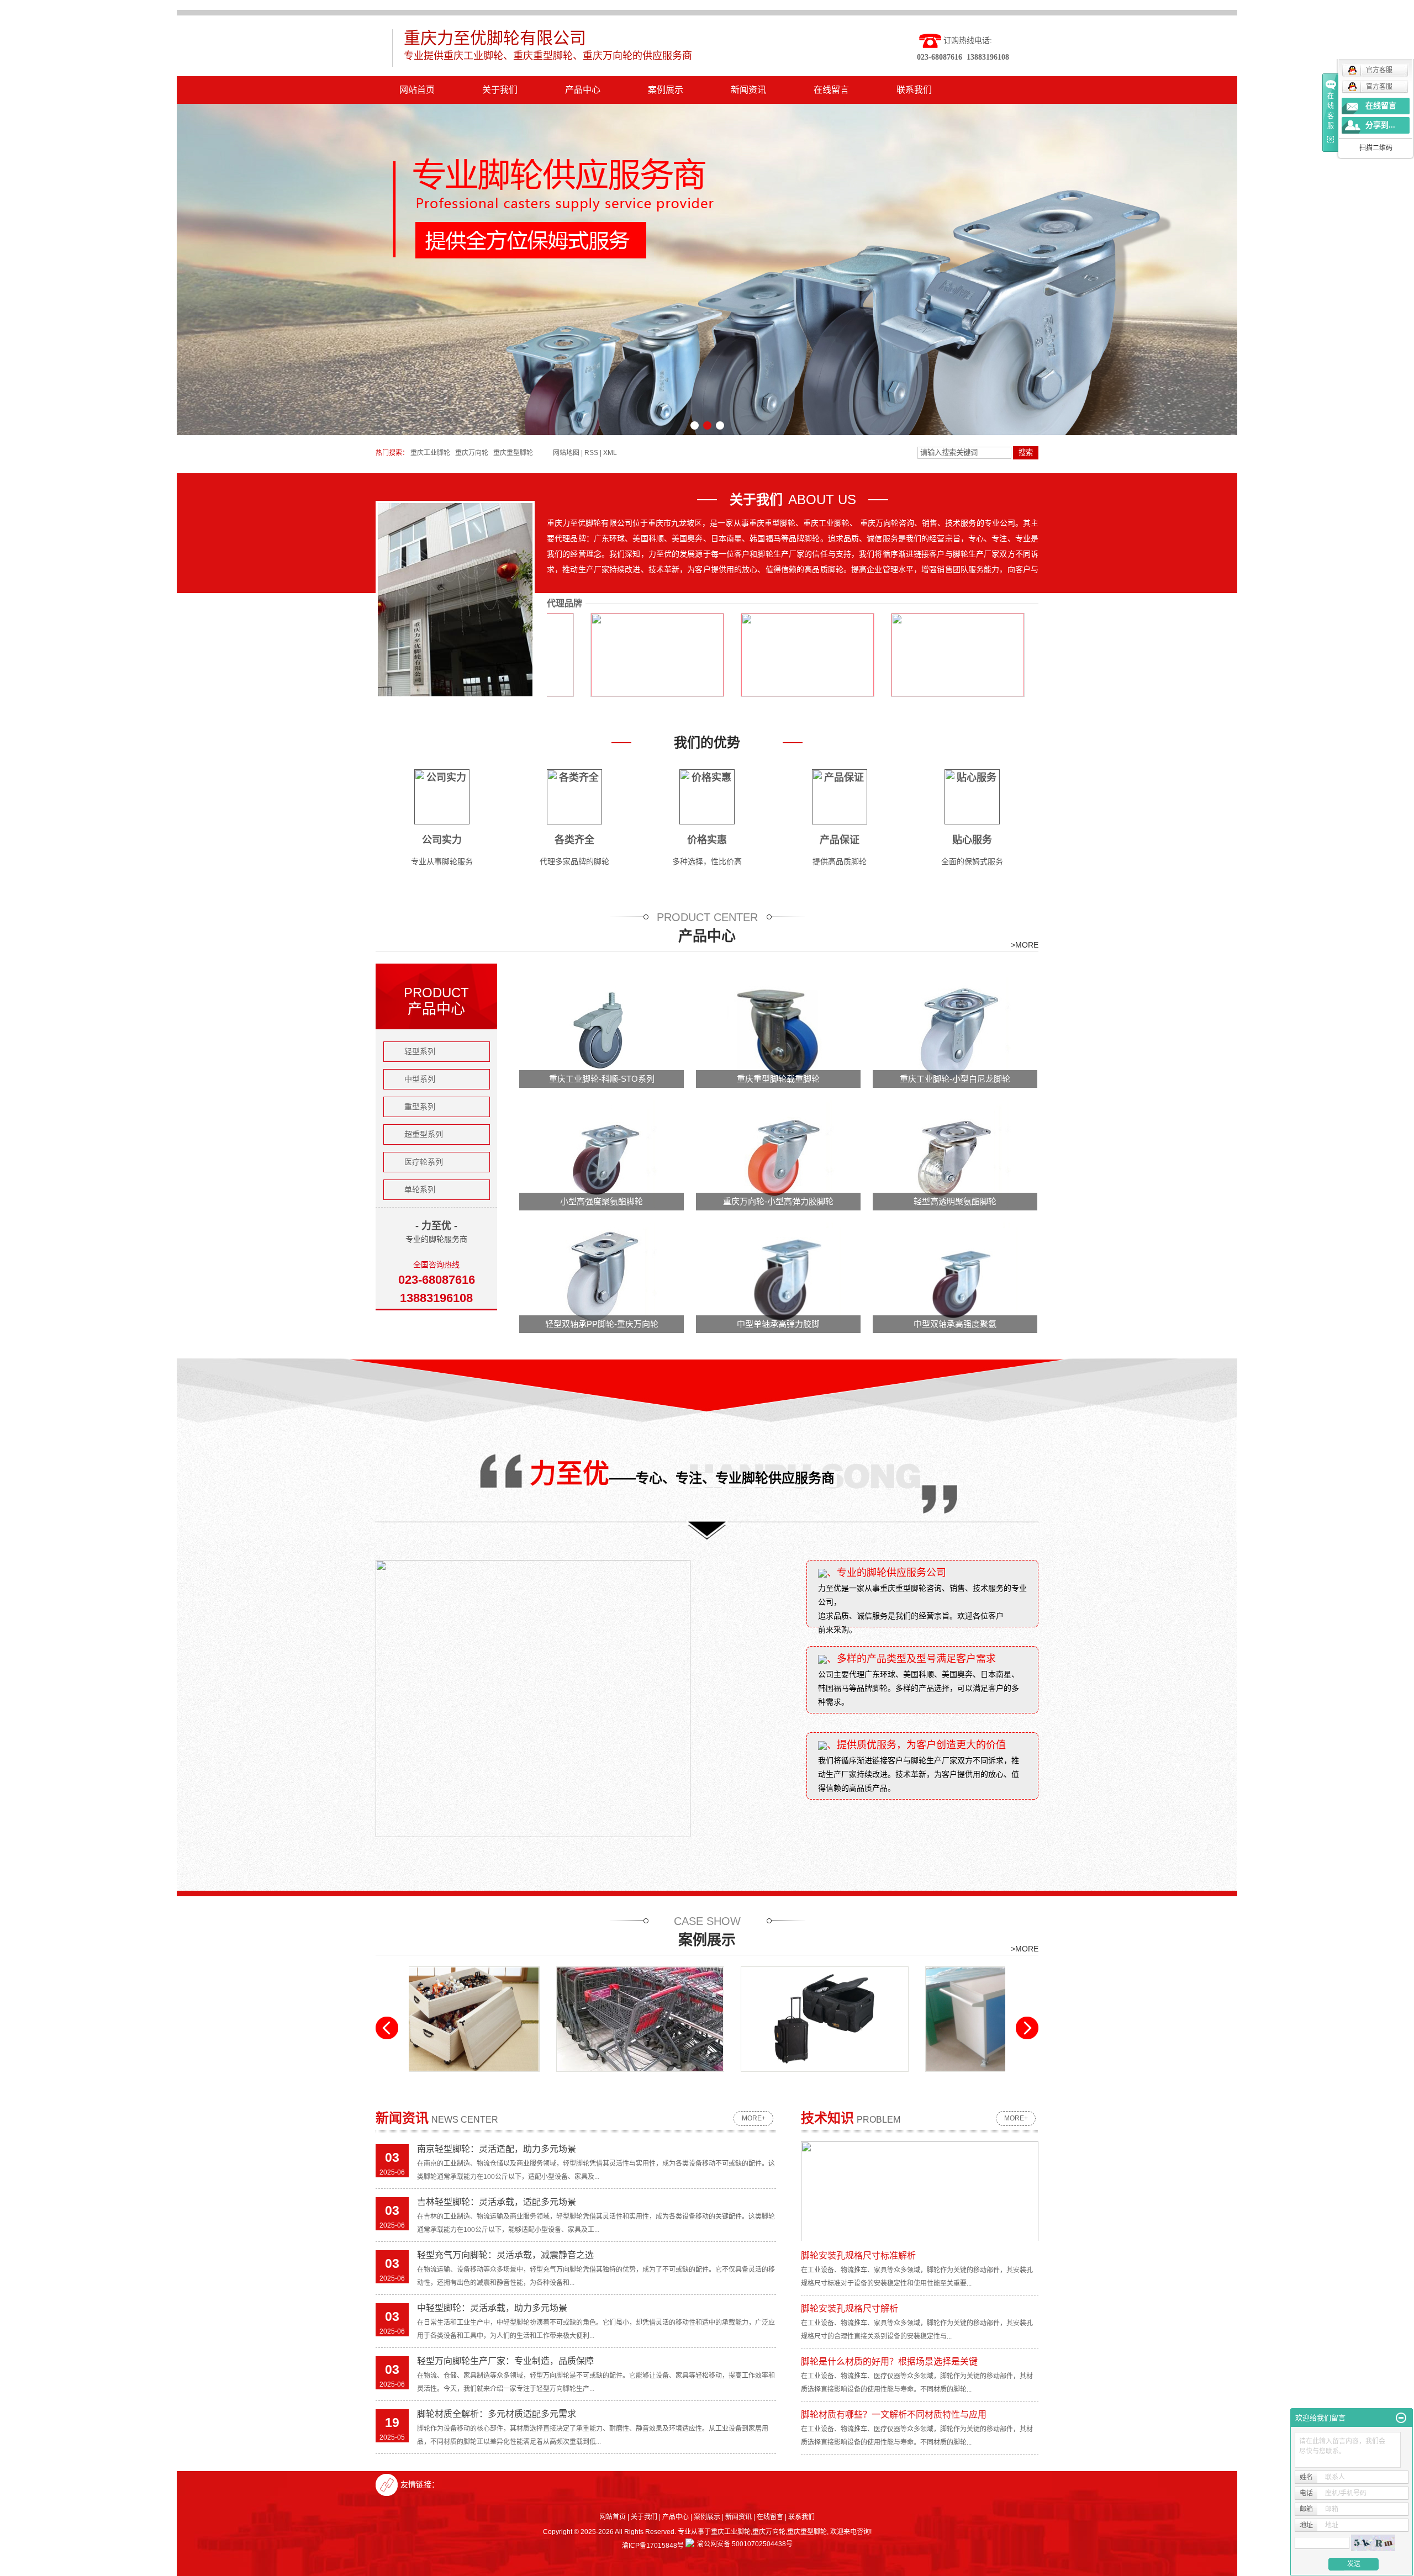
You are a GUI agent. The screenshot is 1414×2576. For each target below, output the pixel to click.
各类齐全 (574, 840)
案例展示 (666, 90)
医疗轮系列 (424, 1162)
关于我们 (500, 90)
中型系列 (420, 1079)
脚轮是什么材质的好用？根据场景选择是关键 (889, 2361)
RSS (591, 453)
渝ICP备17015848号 (653, 2546)
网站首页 (417, 90)
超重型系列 (424, 1134)
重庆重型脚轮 (513, 453)
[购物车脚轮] (525, 2019)
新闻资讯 (748, 90)
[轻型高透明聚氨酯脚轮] (956, 1155)
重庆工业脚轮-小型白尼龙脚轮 (955, 1079)
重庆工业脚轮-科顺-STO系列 (602, 1079)
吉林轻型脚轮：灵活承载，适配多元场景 (497, 2202)
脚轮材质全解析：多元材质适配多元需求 (497, 2414)
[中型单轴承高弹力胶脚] (779, 1277)
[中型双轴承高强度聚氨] (956, 1277)
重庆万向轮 (472, 453)
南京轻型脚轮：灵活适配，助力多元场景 (497, 2149)
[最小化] (1401, 2418)
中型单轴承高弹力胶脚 (778, 1324)
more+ (754, 2118)
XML (610, 453)
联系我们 (914, 90)
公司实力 (442, 840)
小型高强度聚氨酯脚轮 (602, 1201)
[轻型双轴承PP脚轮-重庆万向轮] (602, 1277)
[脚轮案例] (710, 2019)
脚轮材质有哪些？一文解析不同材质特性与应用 (894, 2414)
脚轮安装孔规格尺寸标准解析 (858, 2255)
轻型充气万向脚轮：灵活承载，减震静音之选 (505, 2255)
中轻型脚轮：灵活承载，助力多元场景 (492, 2308)
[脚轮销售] (894, 2019)
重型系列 (420, 1107)
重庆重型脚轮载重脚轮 (778, 1079)
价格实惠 (707, 840)
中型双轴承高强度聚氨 (955, 1324)
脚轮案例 (710, 2080)
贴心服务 (972, 840)
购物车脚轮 (525, 2080)
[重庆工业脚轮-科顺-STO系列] (602, 1032)
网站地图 (566, 453)
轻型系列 (420, 1051)
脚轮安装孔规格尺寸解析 (850, 2308)
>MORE (1025, 945)
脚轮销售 (894, 2080)
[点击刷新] (1373, 2543)
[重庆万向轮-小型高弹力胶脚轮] (779, 1155)
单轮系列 (420, 1189)
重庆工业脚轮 (430, 453)
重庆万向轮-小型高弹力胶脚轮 (778, 1201)
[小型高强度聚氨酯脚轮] (602, 1155)
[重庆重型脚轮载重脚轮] (779, 1032)
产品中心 (583, 90)
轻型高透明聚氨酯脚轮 (955, 1201)
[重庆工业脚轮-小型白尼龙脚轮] (956, 1032)
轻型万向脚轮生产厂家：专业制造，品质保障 (505, 2361)
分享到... (1380, 125)
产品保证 (840, 840)
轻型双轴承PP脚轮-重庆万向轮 (602, 1324)
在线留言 (831, 90)
